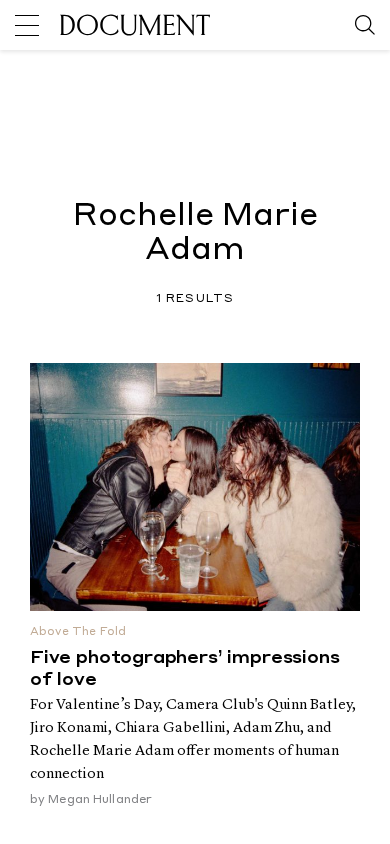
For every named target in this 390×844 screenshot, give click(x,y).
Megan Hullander (100, 800)
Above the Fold (78, 632)
